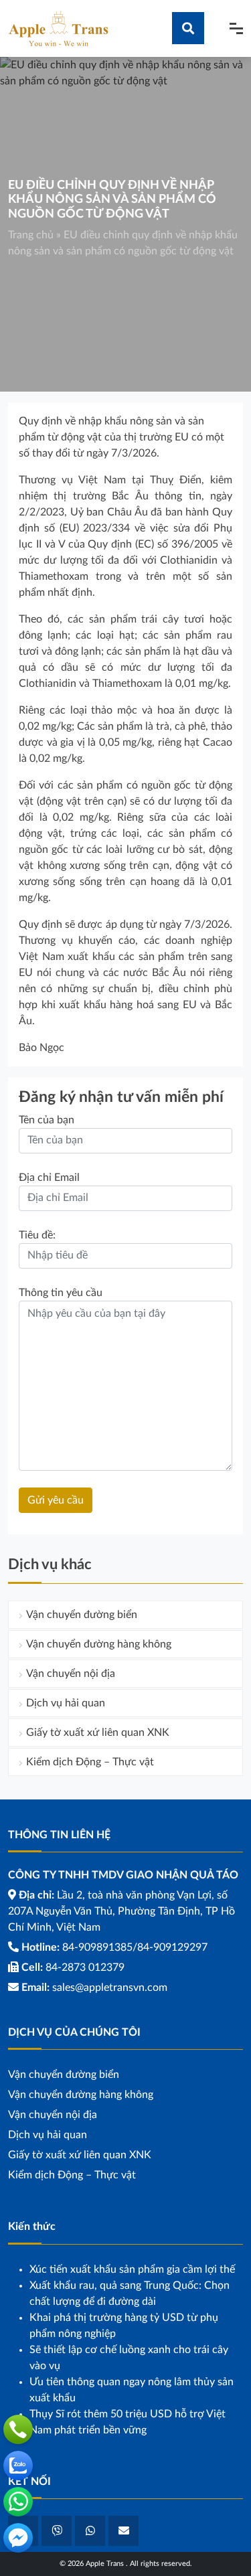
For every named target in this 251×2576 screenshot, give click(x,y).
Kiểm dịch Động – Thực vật (90, 1762)
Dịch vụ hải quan (66, 1703)
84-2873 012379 (85, 1967)
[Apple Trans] (58, 28)
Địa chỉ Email (49, 1178)
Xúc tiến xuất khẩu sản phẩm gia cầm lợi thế (132, 2269)
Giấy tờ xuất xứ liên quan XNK (98, 1733)
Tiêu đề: (37, 1235)
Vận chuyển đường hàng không (99, 1644)
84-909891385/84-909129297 (135, 1947)
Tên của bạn (47, 1120)
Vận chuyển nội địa (71, 1674)
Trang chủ (31, 235)
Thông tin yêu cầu (61, 1293)
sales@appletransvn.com (110, 1988)
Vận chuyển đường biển (82, 1615)
